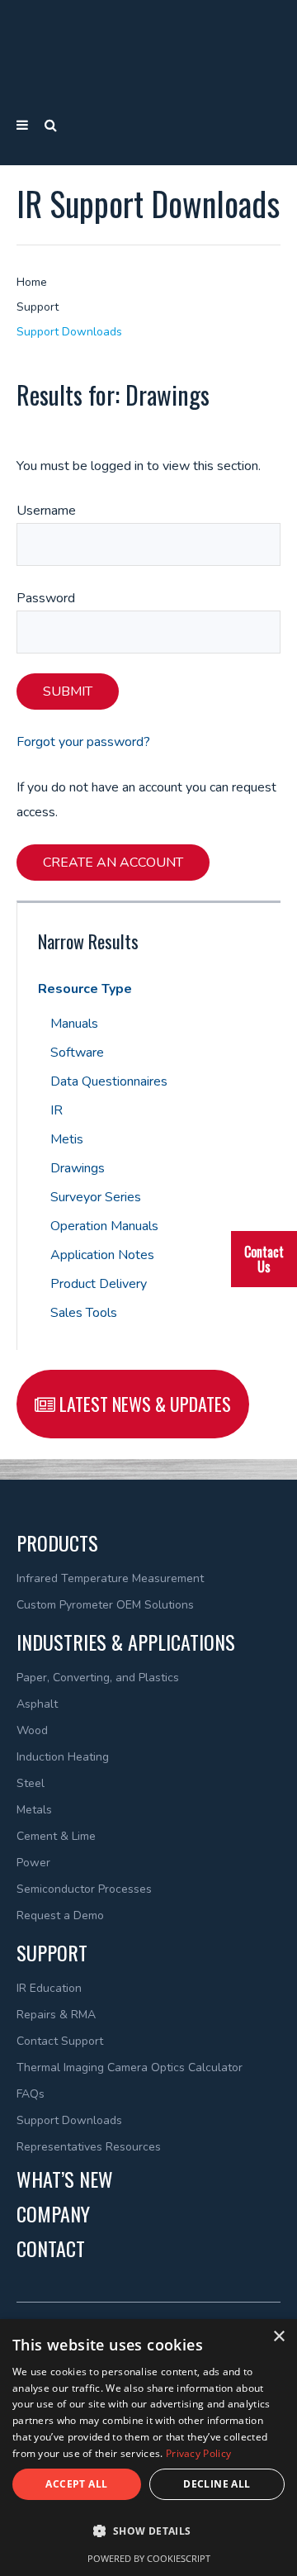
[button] (148, 2531)
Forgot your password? (83, 742)
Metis (67, 1139)
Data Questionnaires (109, 1081)
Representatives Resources (89, 2147)
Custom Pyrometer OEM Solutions (105, 1605)
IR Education (49, 1988)
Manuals (74, 1024)
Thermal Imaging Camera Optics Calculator (130, 2067)
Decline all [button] (217, 2484)
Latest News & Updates (143, 1404)
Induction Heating (63, 1757)
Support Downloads (69, 332)
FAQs (31, 2094)
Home (32, 282)
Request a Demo (60, 1915)
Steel (31, 1783)
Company (53, 2213)
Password (46, 598)
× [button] (278, 2337)
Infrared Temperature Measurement (110, 1578)
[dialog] (148, 2448)
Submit (68, 692)
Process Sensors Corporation (149, 54)
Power (33, 1863)
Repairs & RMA (56, 2015)
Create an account (113, 863)
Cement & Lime (56, 1836)
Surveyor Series (96, 1197)
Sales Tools (84, 1313)
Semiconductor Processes (84, 1889)
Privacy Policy (198, 2453)
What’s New (65, 2179)
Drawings (78, 1168)
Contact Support (60, 2041)
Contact (51, 2248)
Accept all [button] (76, 2484)
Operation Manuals (104, 1226)
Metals (34, 1810)
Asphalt (37, 1704)
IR (57, 1110)
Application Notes (102, 1255)
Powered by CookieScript (149, 2558)
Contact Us (264, 1259)
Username (46, 511)
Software (77, 1053)
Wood (32, 1730)
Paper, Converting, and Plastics (98, 1678)
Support (38, 307)
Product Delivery (99, 1284)
